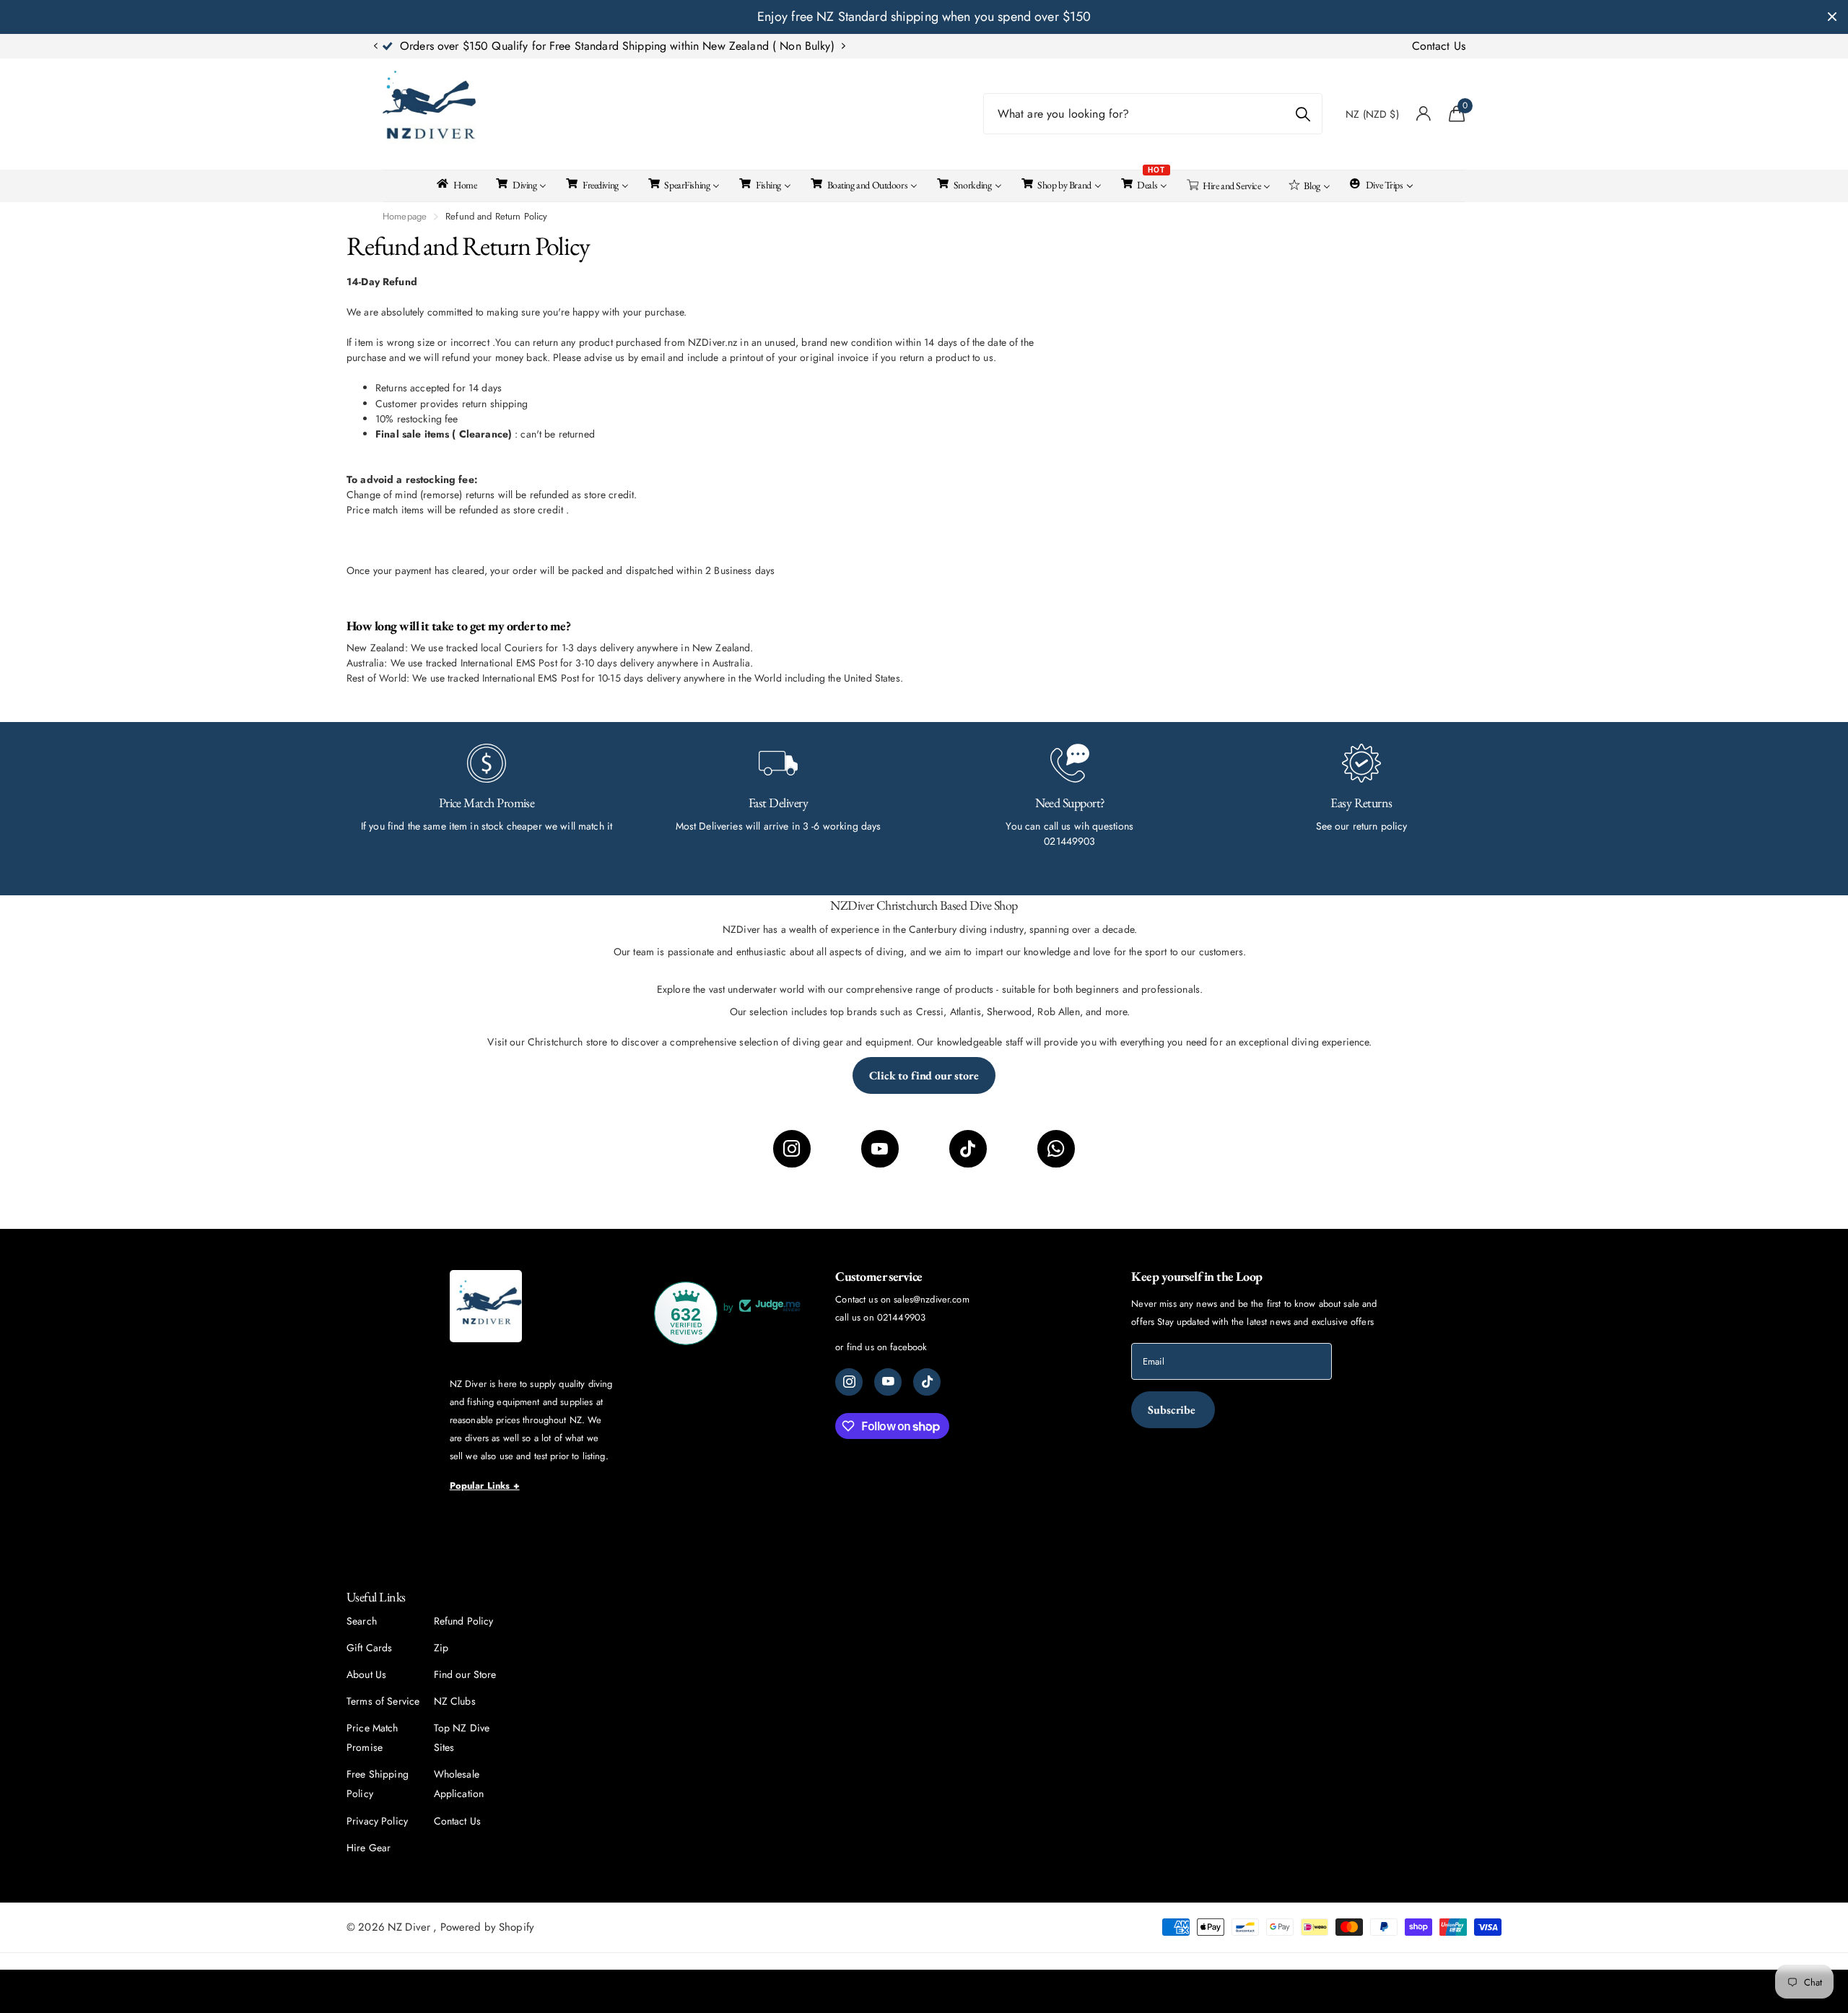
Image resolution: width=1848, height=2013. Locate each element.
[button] (375, 46)
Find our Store (465, 1674)
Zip (441, 1648)
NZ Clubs (455, 1701)
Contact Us (1439, 46)
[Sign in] (1424, 114)
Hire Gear (369, 1848)
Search (362, 1621)
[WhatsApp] (1056, 1149)
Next (757, 46)
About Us (366, 1674)
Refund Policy (464, 1621)
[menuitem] (456, 183)
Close (1832, 17)
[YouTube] (880, 1149)
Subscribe (1173, 1410)
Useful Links (376, 1597)
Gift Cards (369, 1648)
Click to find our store (924, 1075)
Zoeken (1303, 114)
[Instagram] (792, 1149)
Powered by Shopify (488, 1927)
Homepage (405, 216)
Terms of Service (383, 1701)
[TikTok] (968, 1149)
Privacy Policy (377, 1821)
